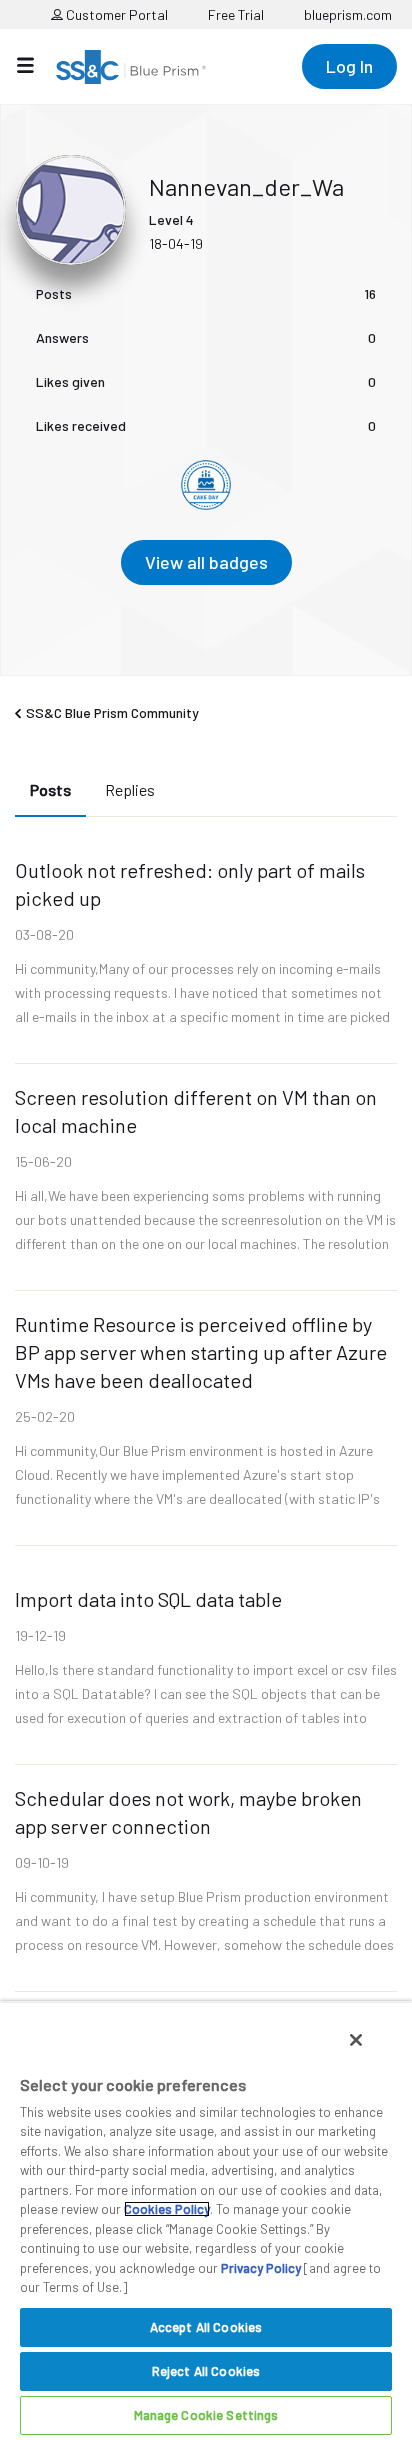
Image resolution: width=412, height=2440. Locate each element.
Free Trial (236, 14)
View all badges (206, 562)
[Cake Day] (206, 485)
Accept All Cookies (206, 2327)
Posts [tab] (50, 789)
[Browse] (35, 65)
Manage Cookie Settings (206, 2415)
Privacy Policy (261, 2268)
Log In (349, 66)
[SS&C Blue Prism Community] (131, 67)
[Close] (356, 2040)
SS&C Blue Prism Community (112, 712)
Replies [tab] (130, 789)
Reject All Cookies (206, 2371)
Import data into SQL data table (148, 1599)
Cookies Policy (167, 2209)
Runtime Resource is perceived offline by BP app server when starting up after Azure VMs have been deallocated (201, 1352)
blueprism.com (348, 14)
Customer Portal (115, 14)
